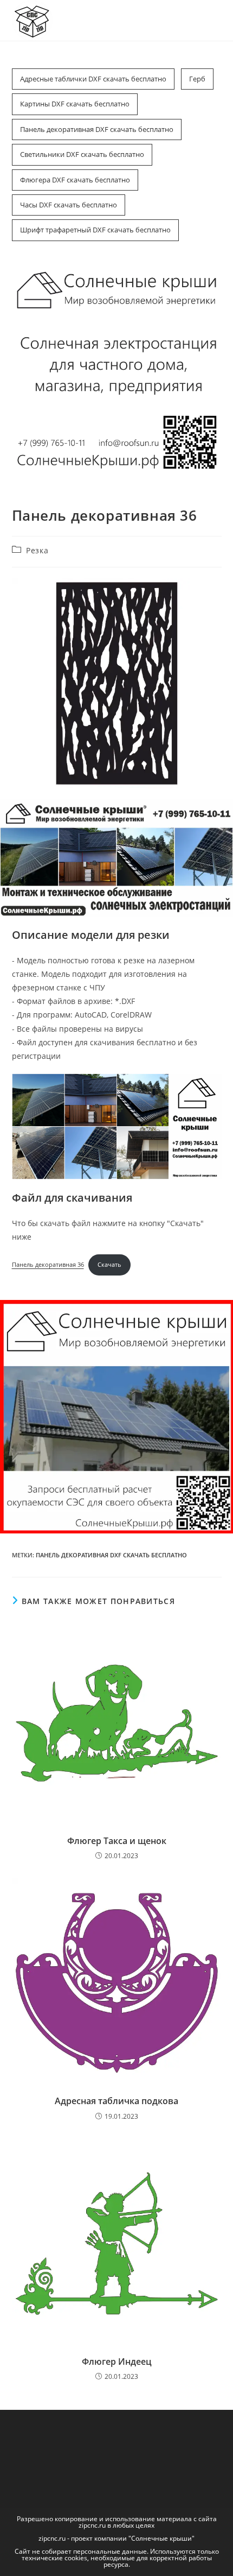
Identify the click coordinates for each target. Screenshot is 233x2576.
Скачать (109, 1264)
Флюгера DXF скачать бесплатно (75, 180)
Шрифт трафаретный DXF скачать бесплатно (95, 230)
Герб (197, 79)
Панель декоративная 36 (48, 1264)
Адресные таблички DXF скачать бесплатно (93, 79)
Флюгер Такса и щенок (117, 1841)
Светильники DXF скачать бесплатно (82, 154)
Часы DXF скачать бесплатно (69, 205)
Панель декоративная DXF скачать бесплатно (97, 129)
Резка (37, 550)
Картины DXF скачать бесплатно (75, 104)
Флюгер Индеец (117, 2362)
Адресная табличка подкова (116, 2101)
